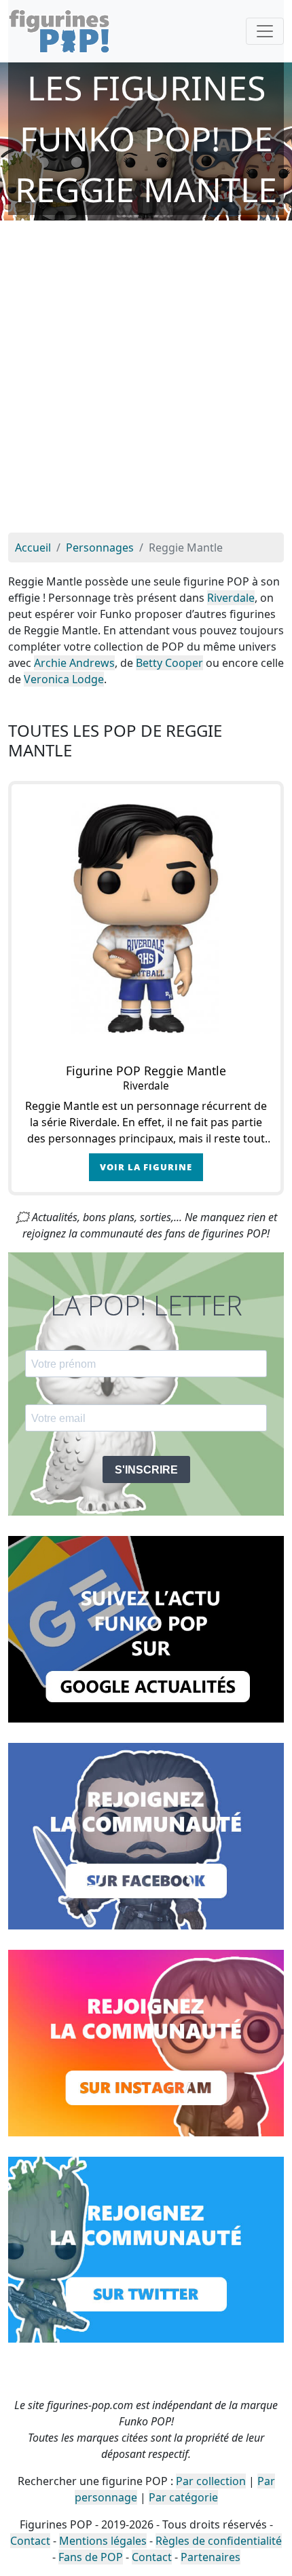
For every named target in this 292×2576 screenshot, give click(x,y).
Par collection (211, 2481)
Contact (30, 2541)
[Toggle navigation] (265, 31)
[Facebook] (146, 1835)
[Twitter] (146, 2248)
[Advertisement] (146, 380)
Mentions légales (103, 2541)
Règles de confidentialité (219, 2541)
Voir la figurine (146, 1167)
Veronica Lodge (64, 679)
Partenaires (211, 2557)
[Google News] (146, 1628)
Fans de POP (91, 2557)
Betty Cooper (169, 663)
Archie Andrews (74, 663)
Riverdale (231, 598)
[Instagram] (146, 2041)
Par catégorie (183, 2497)
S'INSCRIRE (146, 1470)
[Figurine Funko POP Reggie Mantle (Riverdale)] (146, 919)
